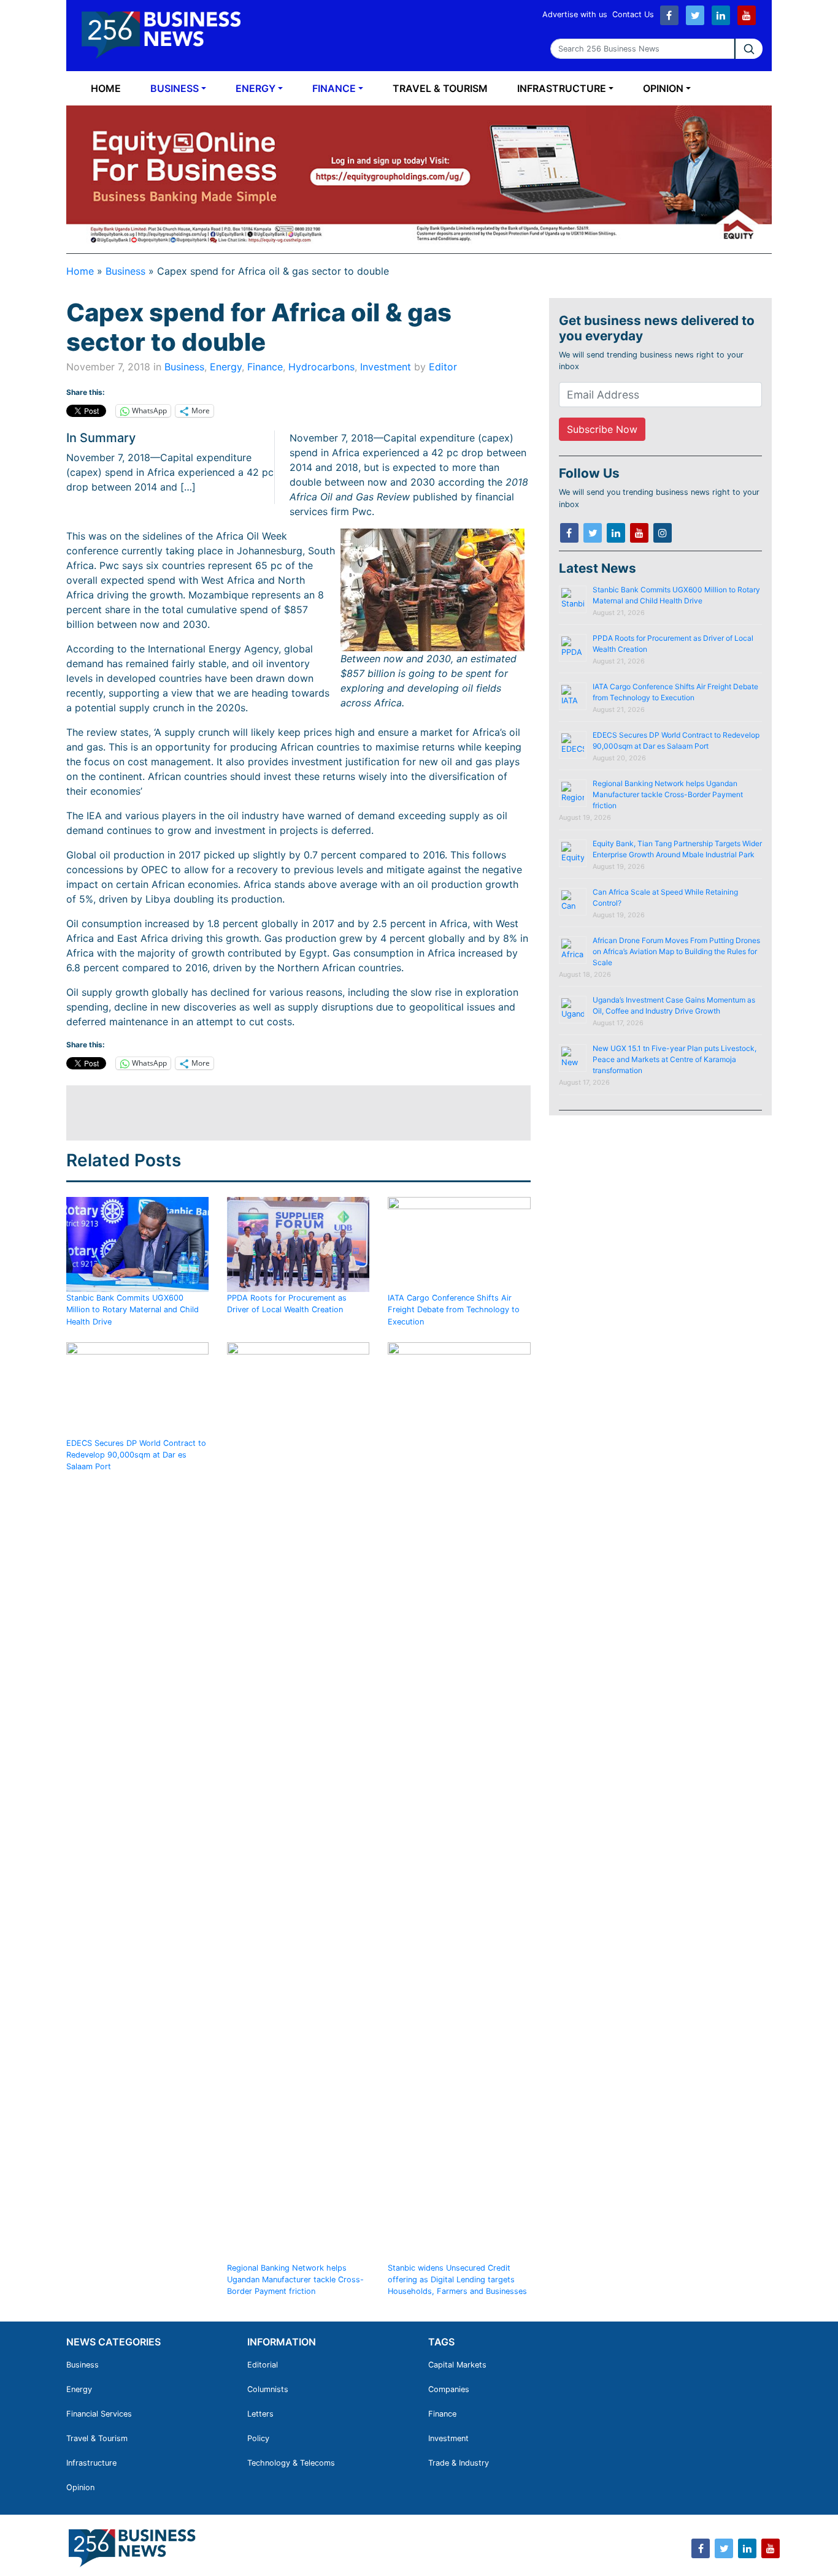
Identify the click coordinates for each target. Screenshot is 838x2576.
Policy (258, 2438)
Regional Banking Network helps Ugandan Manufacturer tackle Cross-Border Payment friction (295, 2280)
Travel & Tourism (440, 88)
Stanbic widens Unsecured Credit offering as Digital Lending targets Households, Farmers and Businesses (457, 2280)
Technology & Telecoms (291, 2463)
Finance (334, 88)
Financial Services (99, 2414)
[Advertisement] (290, 1113)
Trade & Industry (459, 2463)
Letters (260, 2414)
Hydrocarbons (321, 367)
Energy (256, 88)
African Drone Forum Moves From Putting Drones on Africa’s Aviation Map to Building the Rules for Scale (676, 951)
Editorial (263, 2365)
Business (175, 88)
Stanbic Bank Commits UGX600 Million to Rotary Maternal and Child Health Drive (133, 1309)
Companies (449, 2389)
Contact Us (633, 14)
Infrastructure (562, 88)
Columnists (268, 2389)
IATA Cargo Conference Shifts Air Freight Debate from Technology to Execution (454, 1309)
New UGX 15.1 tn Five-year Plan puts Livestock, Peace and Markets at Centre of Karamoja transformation (675, 1059)
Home (106, 88)
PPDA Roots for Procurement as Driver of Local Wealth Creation (287, 1304)
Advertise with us (575, 14)
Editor (443, 367)
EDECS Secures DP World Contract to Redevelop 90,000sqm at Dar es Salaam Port (136, 1455)
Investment (386, 367)
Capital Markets (457, 2365)
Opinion (663, 88)
